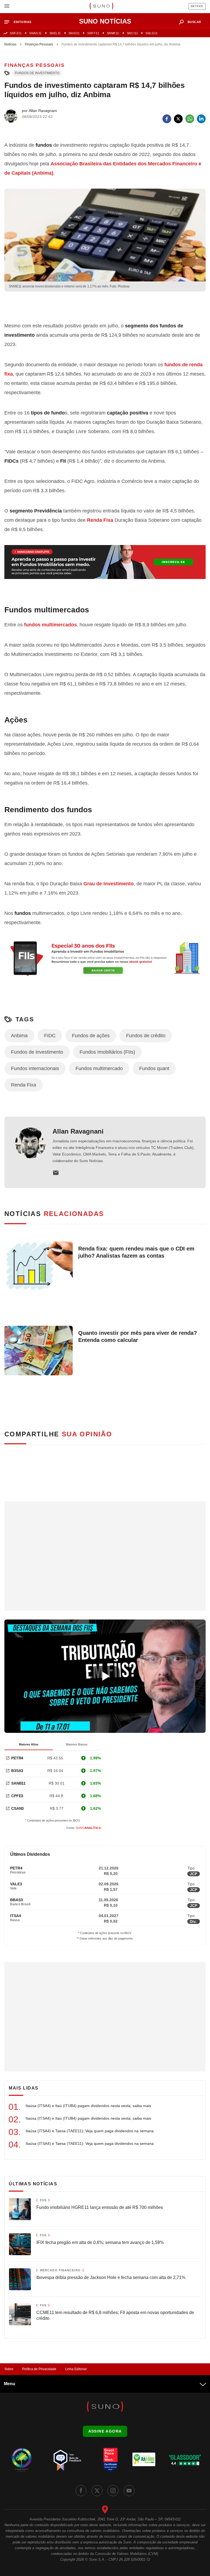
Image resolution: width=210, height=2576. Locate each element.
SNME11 (113, 33)
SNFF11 (93, 33)
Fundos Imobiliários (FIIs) (107, 1052)
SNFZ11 (16, 33)
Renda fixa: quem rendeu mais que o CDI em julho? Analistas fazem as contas (136, 1252)
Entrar (197, 6)
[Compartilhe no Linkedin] (201, 119)
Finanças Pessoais (39, 44)
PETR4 (17, 1758)
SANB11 (18, 1783)
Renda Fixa (100, 520)
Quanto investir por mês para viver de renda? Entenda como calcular (138, 1336)
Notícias (10, 44)
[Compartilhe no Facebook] (167, 119)
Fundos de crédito (146, 1036)
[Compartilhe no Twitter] (178, 119)
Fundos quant (154, 1068)
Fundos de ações (91, 1036)
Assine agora (105, 2431)
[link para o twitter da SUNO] (97, 2491)
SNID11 (74, 33)
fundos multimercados (50, 625)
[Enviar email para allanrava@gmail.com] (56, 1173)
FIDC (50, 1036)
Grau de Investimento (109, 884)
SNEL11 (55, 33)
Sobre (9, 2369)
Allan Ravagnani (78, 1131)
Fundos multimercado (99, 1068)
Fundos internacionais (35, 1068)
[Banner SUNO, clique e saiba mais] (105, 306)
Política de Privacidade (39, 2369)
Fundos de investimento (37, 73)
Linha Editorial (76, 2369)
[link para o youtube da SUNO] (129, 2491)
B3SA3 (17, 1771)
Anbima (19, 1036)
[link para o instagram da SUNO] (113, 2491)
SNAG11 (35, 33)
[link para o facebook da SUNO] (81, 2491)
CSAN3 (17, 1808)
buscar (194, 22)
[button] (20, 22)
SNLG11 (151, 33)
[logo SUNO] (101, 7)
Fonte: (84, 1828)
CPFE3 (17, 1796)
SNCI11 (132, 33)
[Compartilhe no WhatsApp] (190, 119)
